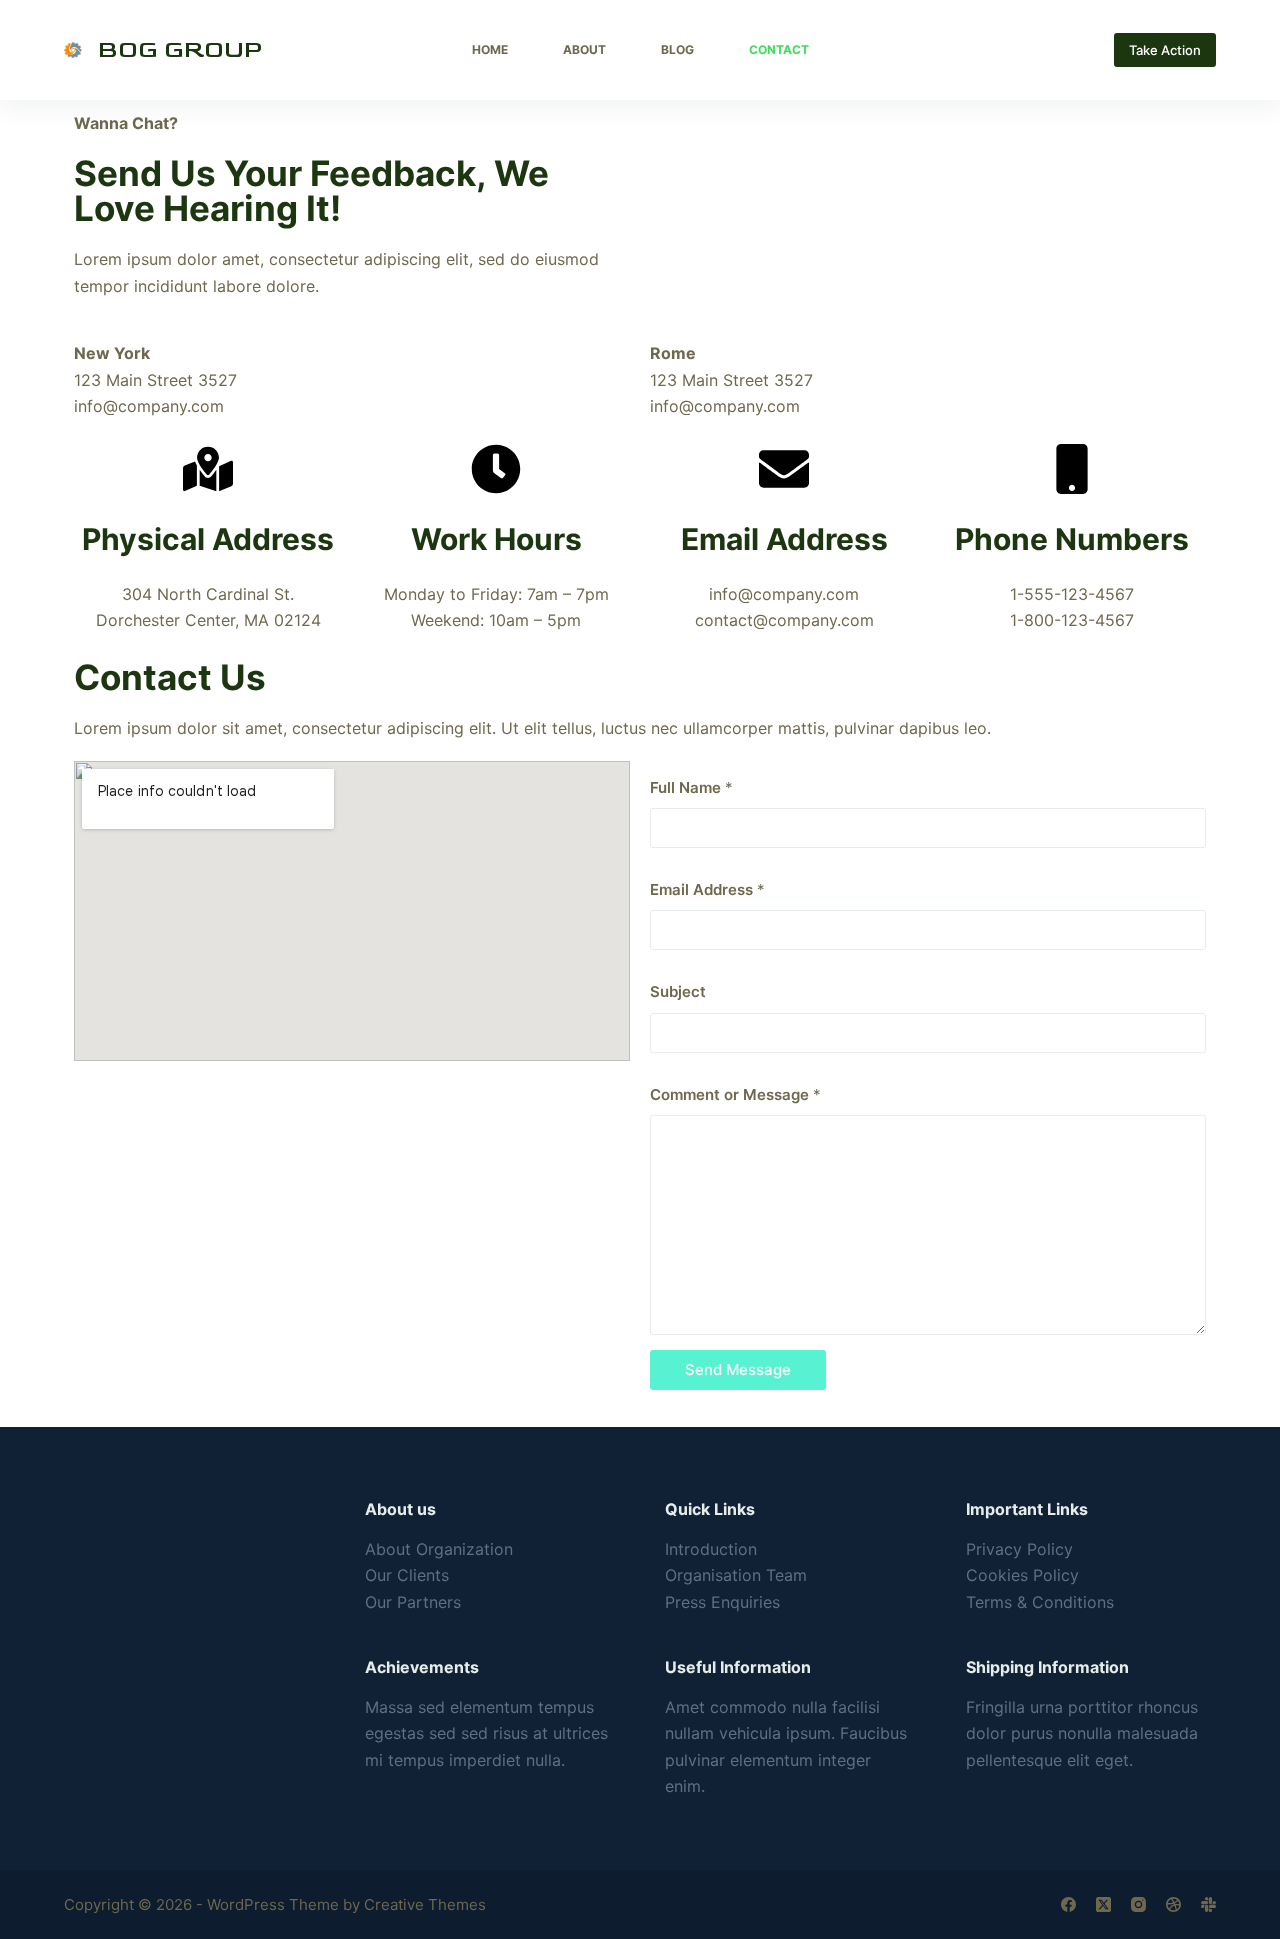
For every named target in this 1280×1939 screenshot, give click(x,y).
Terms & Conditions (1040, 1602)
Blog (677, 49)
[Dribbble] (1173, 1904)
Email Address (707, 889)
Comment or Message (735, 1094)
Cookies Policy (1022, 1575)
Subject (678, 991)
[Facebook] (1068, 1904)
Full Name (691, 787)
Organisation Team (736, 1575)
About (584, 49)
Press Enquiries (722, 1602)
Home (490, 49)
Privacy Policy (1019, 1549)
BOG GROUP (180, 49)
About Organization (439, 1549)
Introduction (711, 1549)
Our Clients (407, 1575)
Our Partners (413, 1602)
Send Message (738, 1369)
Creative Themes (425, 1904)
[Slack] (1208, 1904)
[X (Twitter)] (1103, 1904)
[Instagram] (1138, 1904)
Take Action (1165, 50)
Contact (779, 49)
